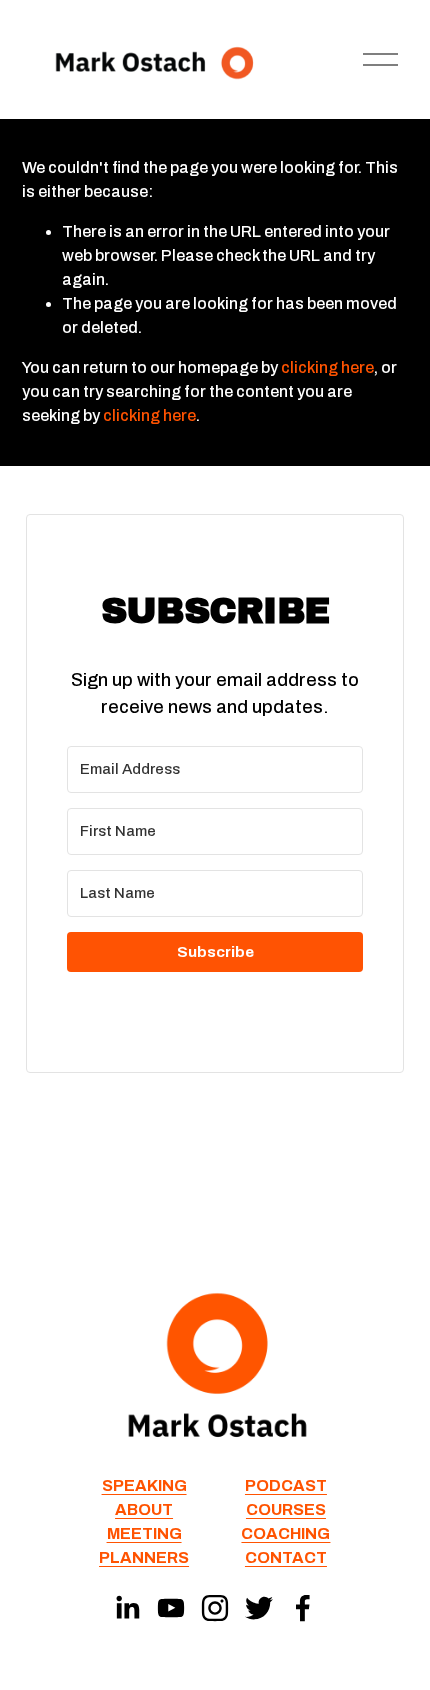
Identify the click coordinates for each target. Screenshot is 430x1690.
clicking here (327, 367)
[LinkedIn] (127, 1608)
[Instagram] (215, 1608)
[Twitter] (259, 1608)
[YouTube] (171, 1608)
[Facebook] (303, 1608)
